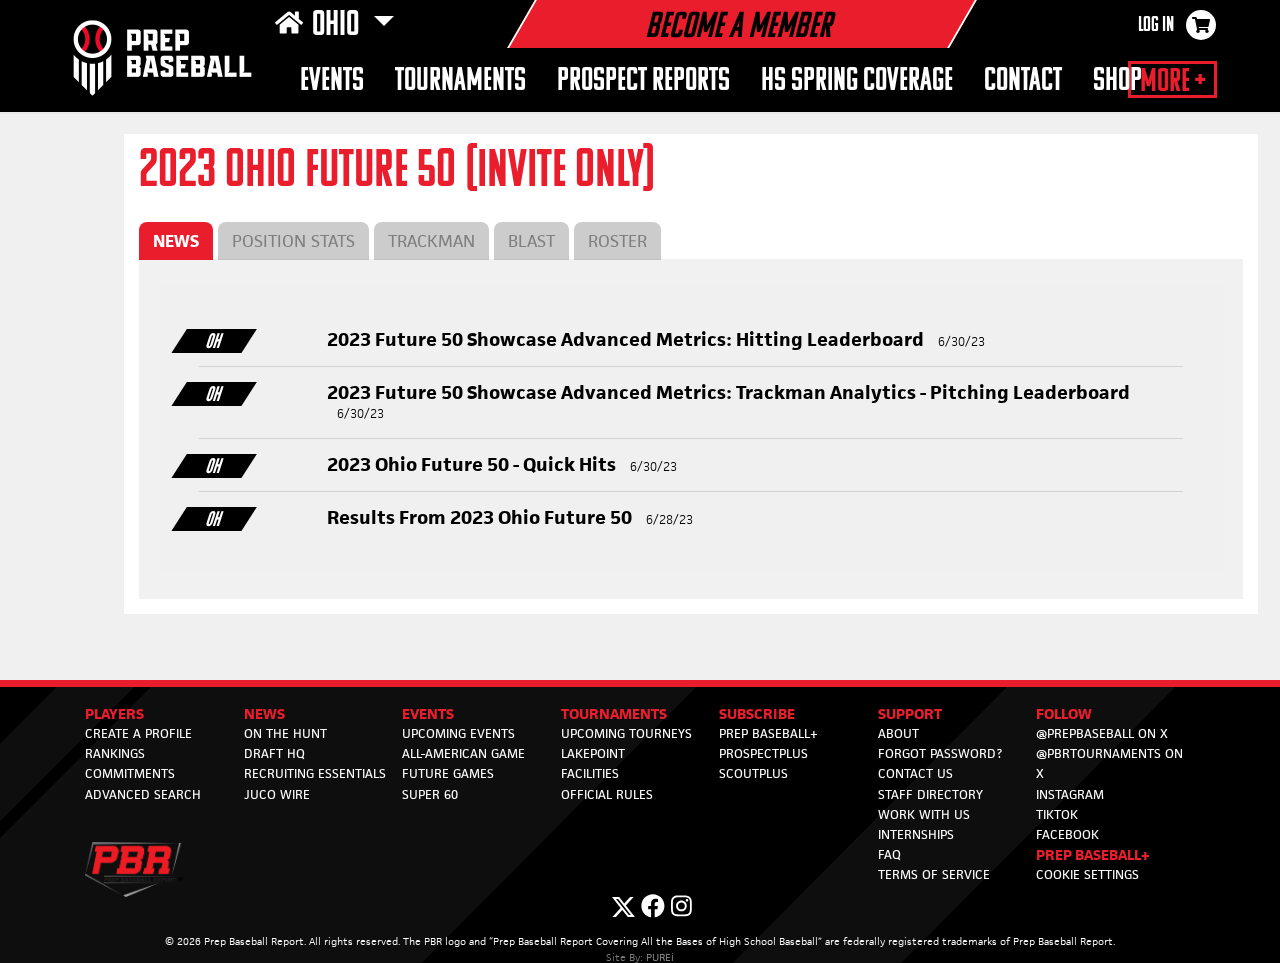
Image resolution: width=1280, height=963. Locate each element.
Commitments (130, 773)
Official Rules (607, 794)
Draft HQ (274, 753)
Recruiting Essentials (315, 773)
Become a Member (738, 28)
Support (910, 713)
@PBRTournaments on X (1109, 763)
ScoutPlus (753, 773)
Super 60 (430, 794)
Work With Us (924, 814)
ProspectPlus (763, 753)
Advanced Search (143, 794)
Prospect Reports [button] (643, 81)
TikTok (1057, 814)
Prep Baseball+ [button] (1093, 854)
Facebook (1067, 834)
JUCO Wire (277, 794)
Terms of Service (934, 874)
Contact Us (915, 773)
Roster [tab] (617, 241)
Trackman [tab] (431, 241)
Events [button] (332, 81)
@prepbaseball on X (1102, 733)
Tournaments (460, 81)
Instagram (1070, 794)
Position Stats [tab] (293, 241)
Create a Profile (138, 733)
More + (1172, 82)
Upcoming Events (458, 733)
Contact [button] (1023, 81)
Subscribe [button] (757, 713)
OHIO (338, 26)
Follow (1064, 713)
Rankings (115, 753)
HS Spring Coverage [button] (857, 81)
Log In (1156, 26)
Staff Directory (930, 794)
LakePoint (593, 753)
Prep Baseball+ (768, 733)
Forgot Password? (940, 753)
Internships (916, 834)
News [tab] (176, 241)
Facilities (590, 773)
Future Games (448, 773)
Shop (1117, 81)
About (898, 733)
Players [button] (114, 713)
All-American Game (463, 753)
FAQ (889, 854)
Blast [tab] (531, 241)
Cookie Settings (1087, 874)
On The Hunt (285, 733)
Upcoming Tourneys (626, 733)
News (264, 713)
